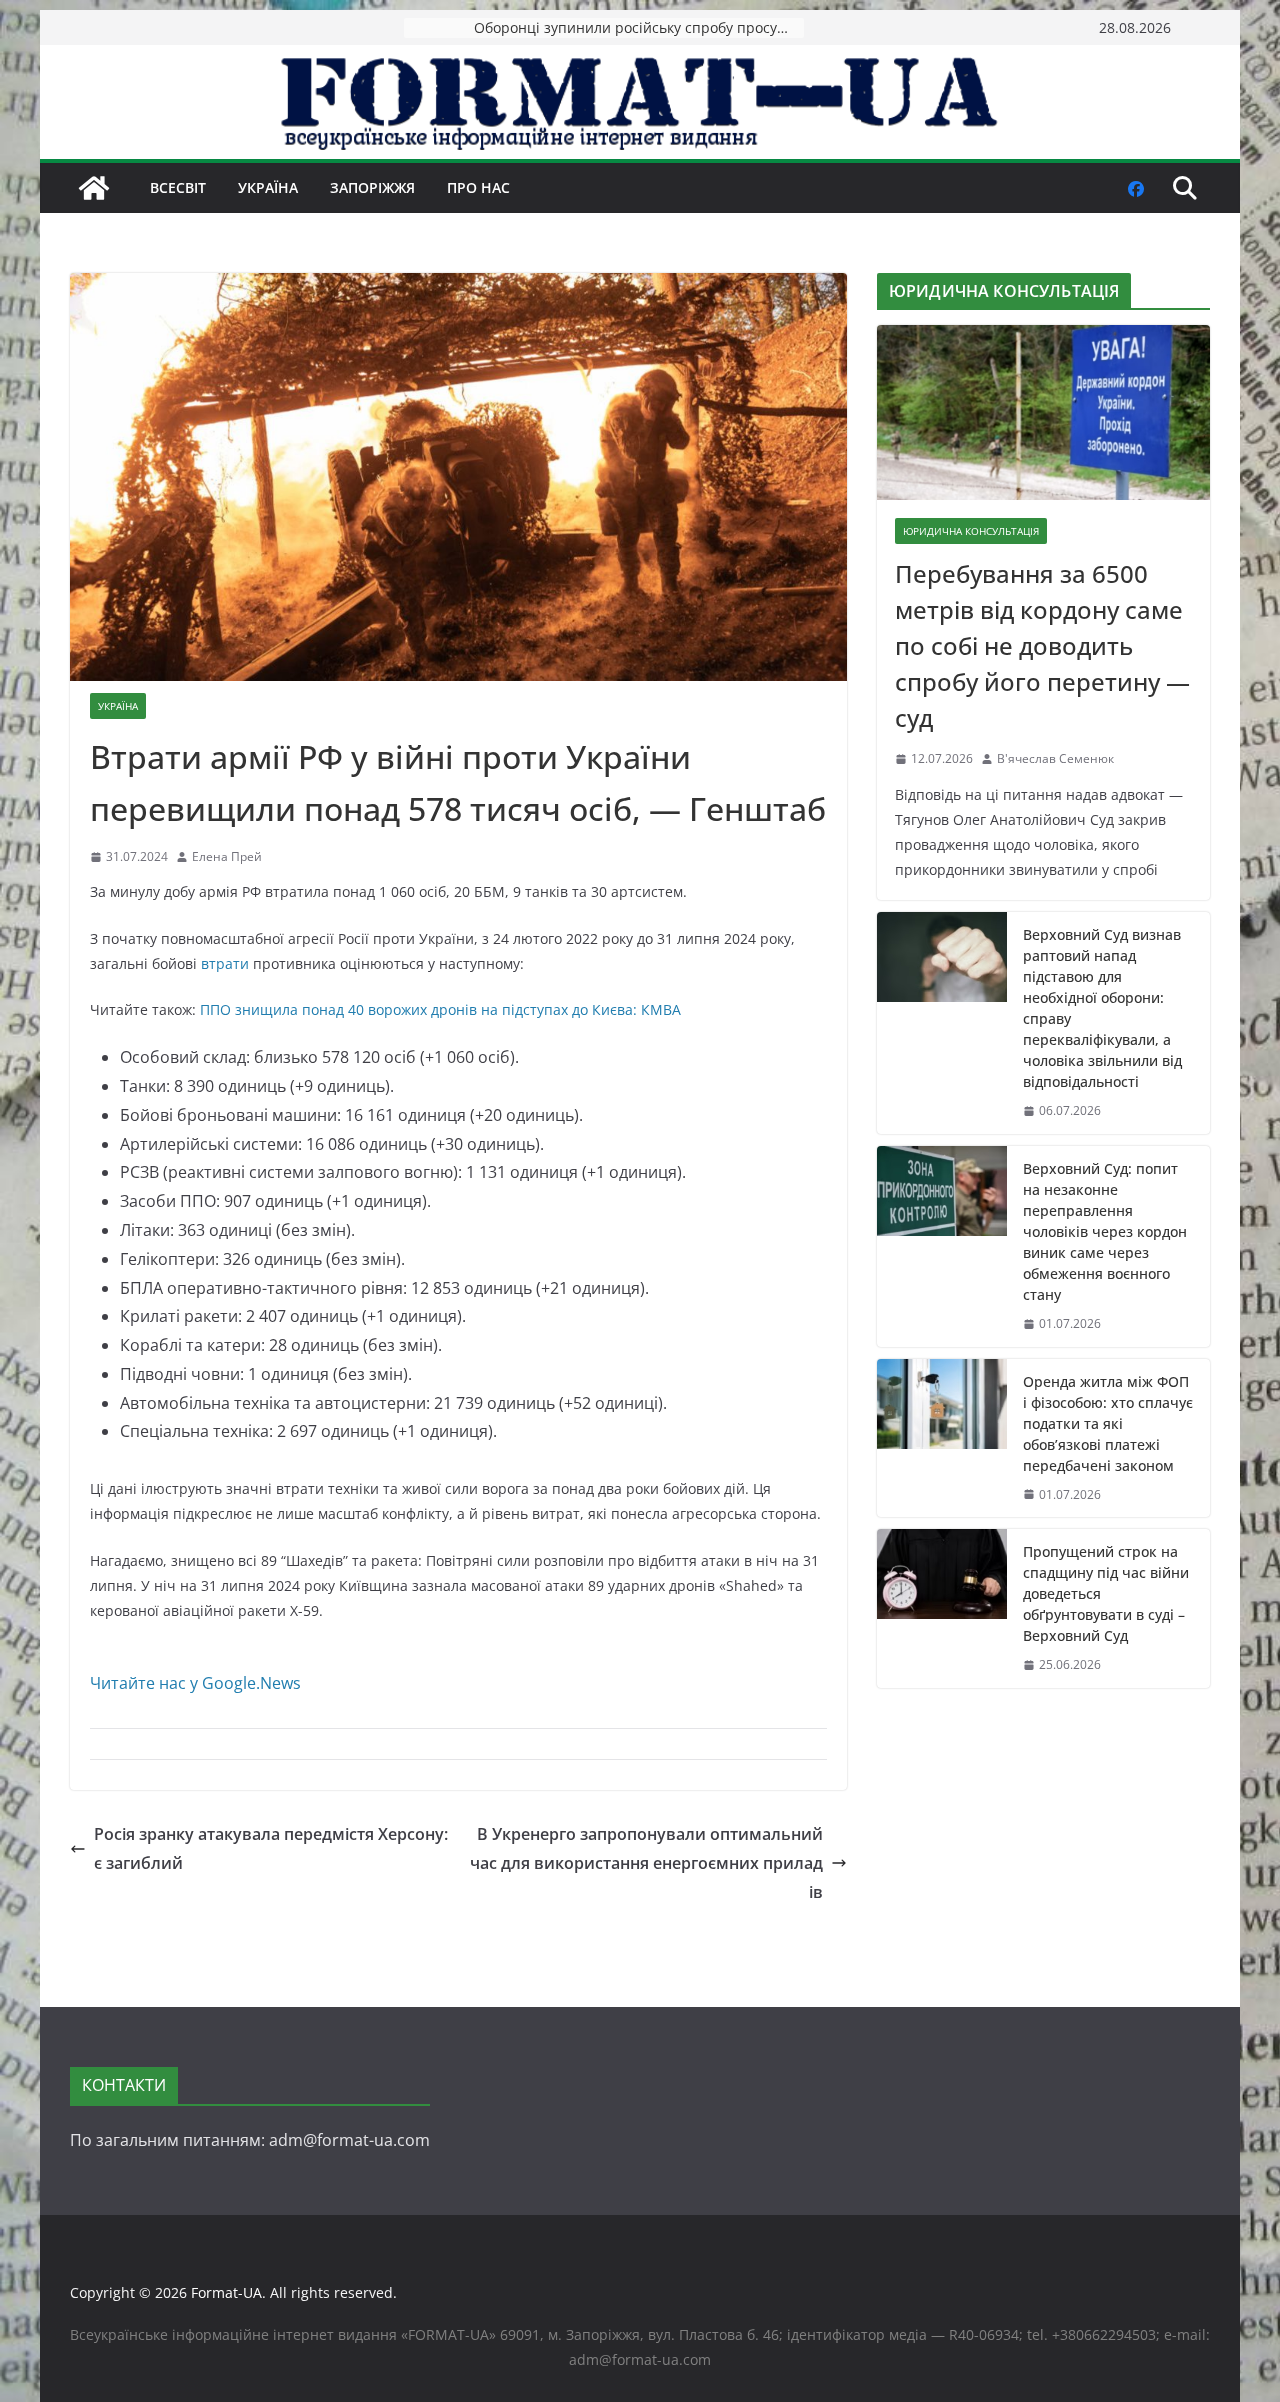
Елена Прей (227, 856)
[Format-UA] (94, 188)
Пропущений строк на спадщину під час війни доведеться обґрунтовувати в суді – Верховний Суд (1106, 1593)
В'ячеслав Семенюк (1055, 758)
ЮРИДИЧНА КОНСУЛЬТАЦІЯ (971, 531)
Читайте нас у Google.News (195, 1683)
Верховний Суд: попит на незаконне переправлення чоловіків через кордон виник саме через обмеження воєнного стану (1105, 1231)
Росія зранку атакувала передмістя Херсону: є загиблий (271, 1848)
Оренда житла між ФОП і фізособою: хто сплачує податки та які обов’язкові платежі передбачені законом (1108, 1423)
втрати (225, 963)
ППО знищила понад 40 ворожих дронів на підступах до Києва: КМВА (440, 1009)
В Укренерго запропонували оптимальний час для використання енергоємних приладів (646, 1863)
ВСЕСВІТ (178, 187)
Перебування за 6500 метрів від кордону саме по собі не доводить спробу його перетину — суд (1042, 645)
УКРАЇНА (268, 187)
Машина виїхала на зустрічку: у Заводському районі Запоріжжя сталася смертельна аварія (639, 27)
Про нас (478, 187)
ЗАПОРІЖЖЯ (372, 187)
